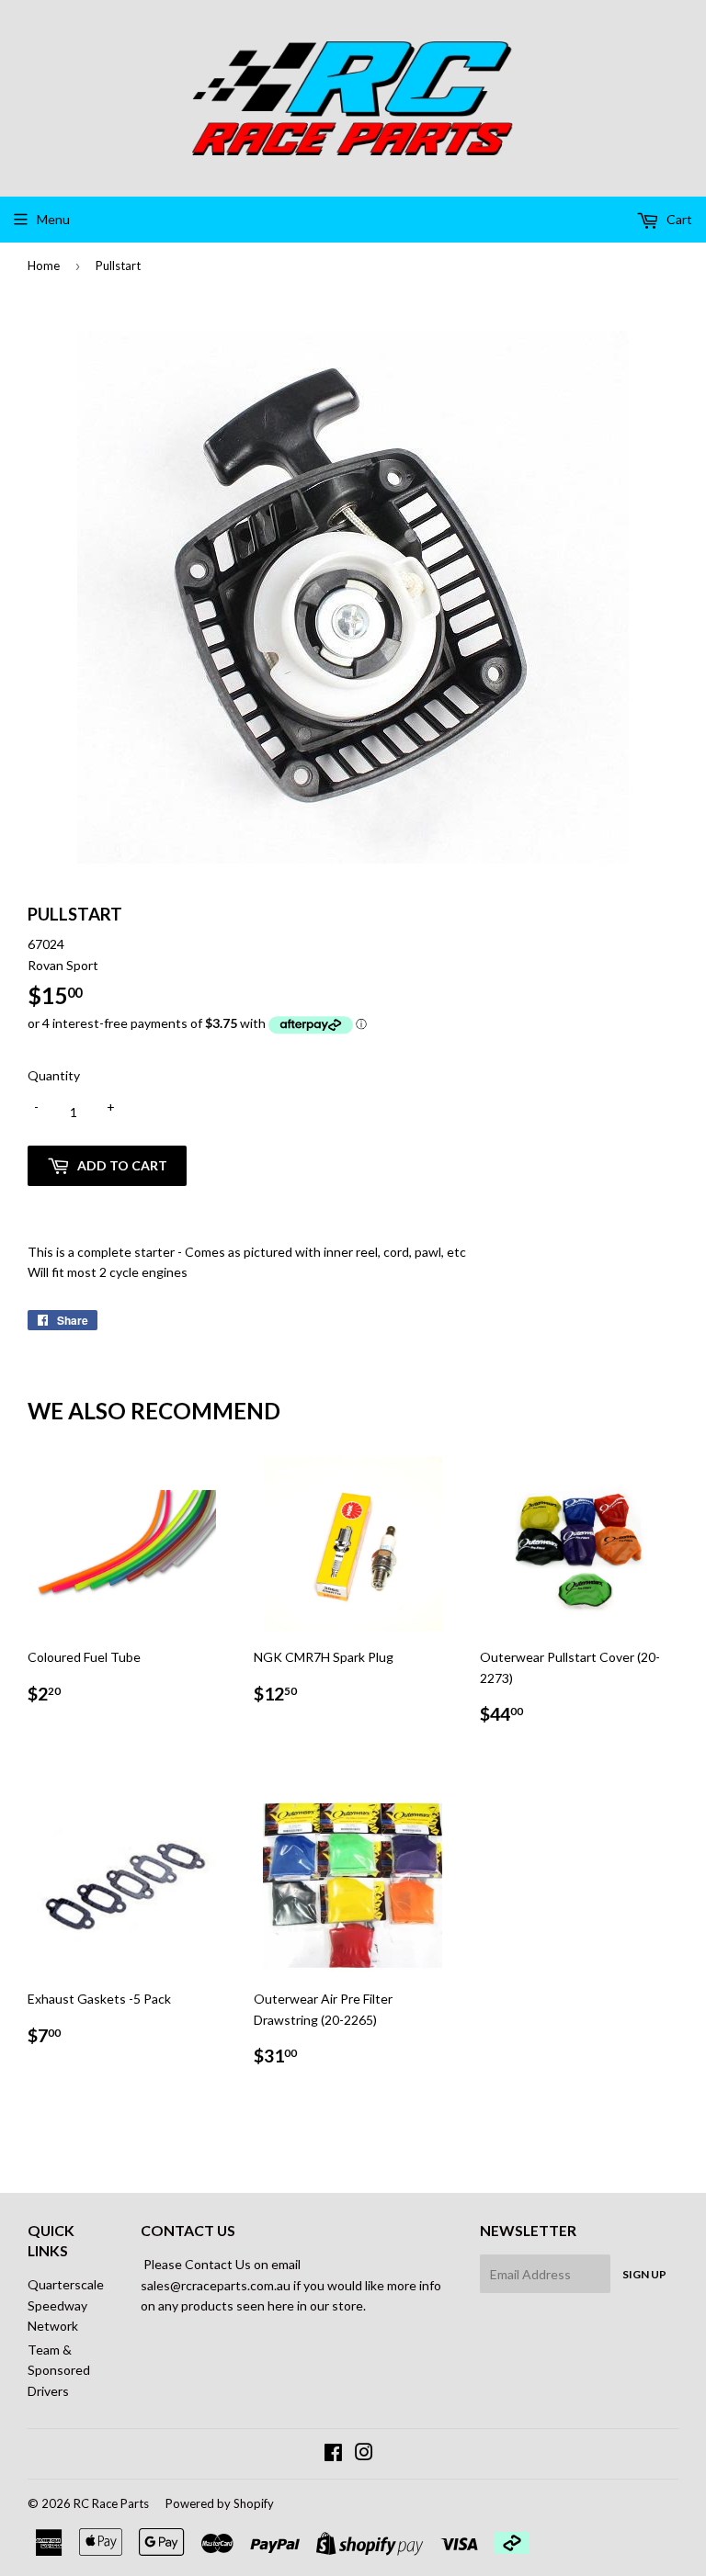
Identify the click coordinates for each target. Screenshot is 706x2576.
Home (44, 266)
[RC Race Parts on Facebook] (333, 2454)
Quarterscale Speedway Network (66, 2305)
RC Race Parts (111, 2503)
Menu (53, 219)
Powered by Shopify (220, 2503)
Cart (678, 219)
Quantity (54, 1075)
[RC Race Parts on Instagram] (364, 2454)
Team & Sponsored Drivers (59, 2370)
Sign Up (644, 2274)
